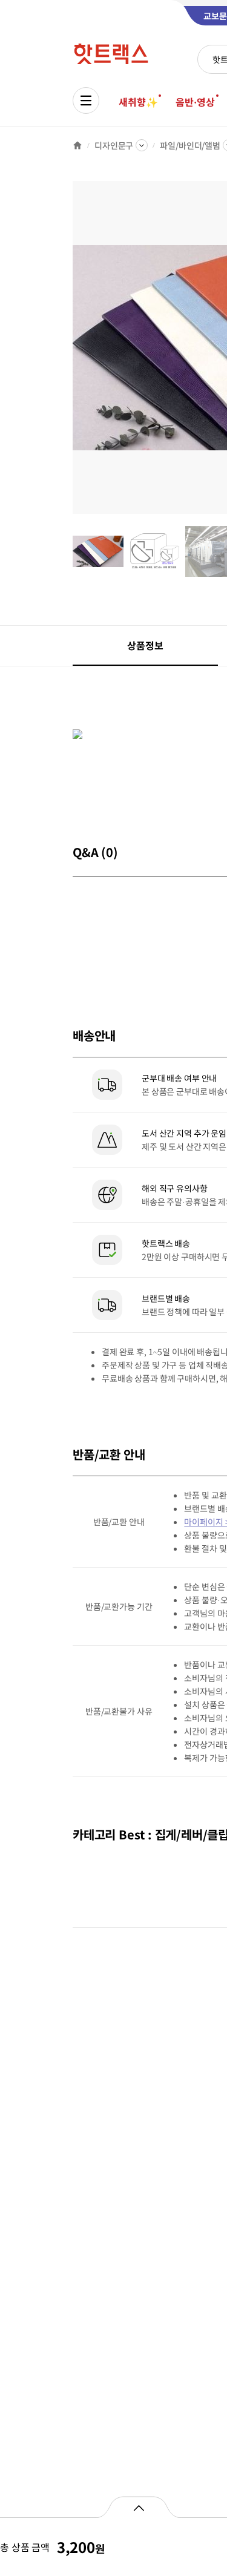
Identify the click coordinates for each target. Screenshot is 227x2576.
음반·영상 (195, 102)
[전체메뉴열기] (86, 100)
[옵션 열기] (138, 2507)
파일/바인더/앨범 (190, 145)
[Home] (77, 145)
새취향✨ (138, 102)
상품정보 (145, 645)
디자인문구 (114, 145)
